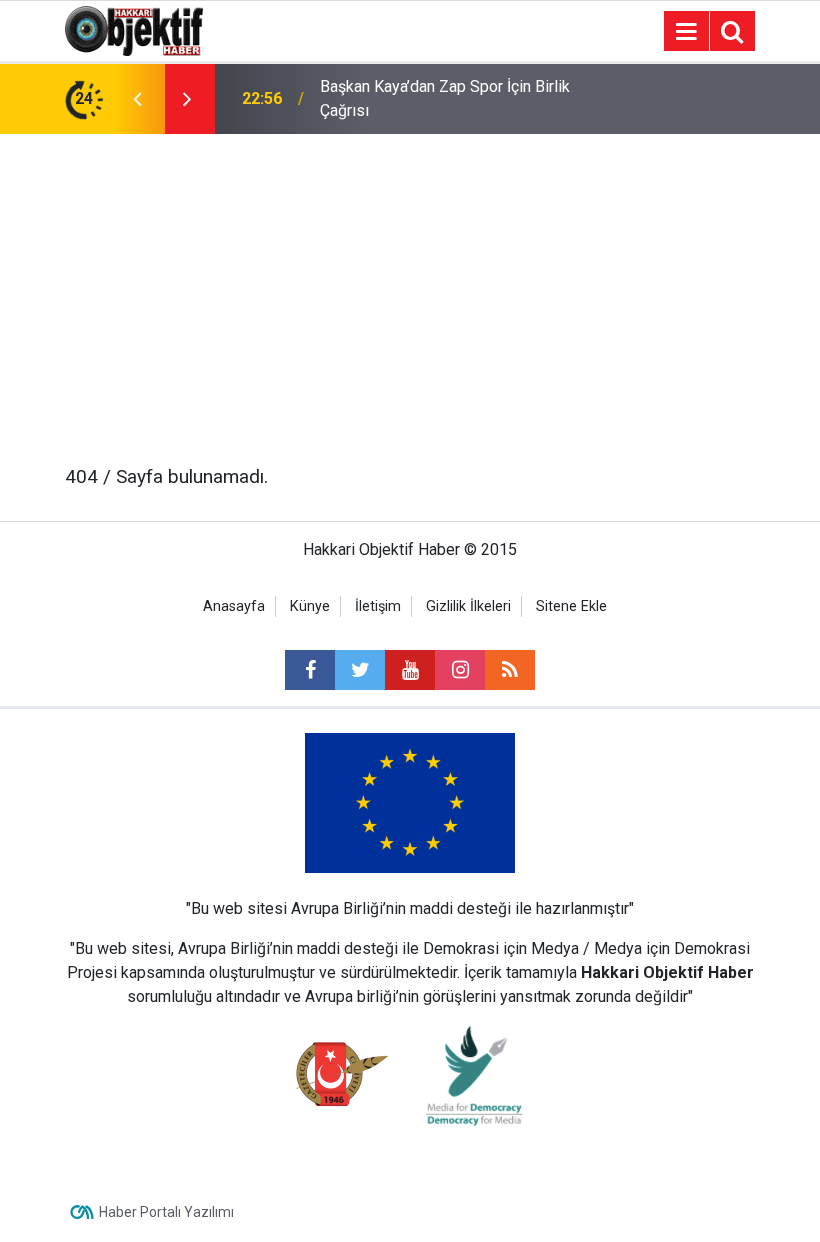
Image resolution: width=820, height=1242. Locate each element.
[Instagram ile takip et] (460, 670)
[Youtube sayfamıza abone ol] (410, 670)
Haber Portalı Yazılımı (166, 1212)
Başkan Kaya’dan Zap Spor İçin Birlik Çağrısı (445, 98)
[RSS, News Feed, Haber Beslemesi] (510, 670)
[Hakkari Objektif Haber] (134, 29)
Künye (310, 606)
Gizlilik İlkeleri (468, 606)
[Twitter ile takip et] (360, 670)
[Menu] (686, 32)
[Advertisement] (410, 284)
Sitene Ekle (571, 606)
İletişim (378, 606)
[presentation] (137, 99)
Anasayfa (234, 606)
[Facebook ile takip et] (310, 670)
